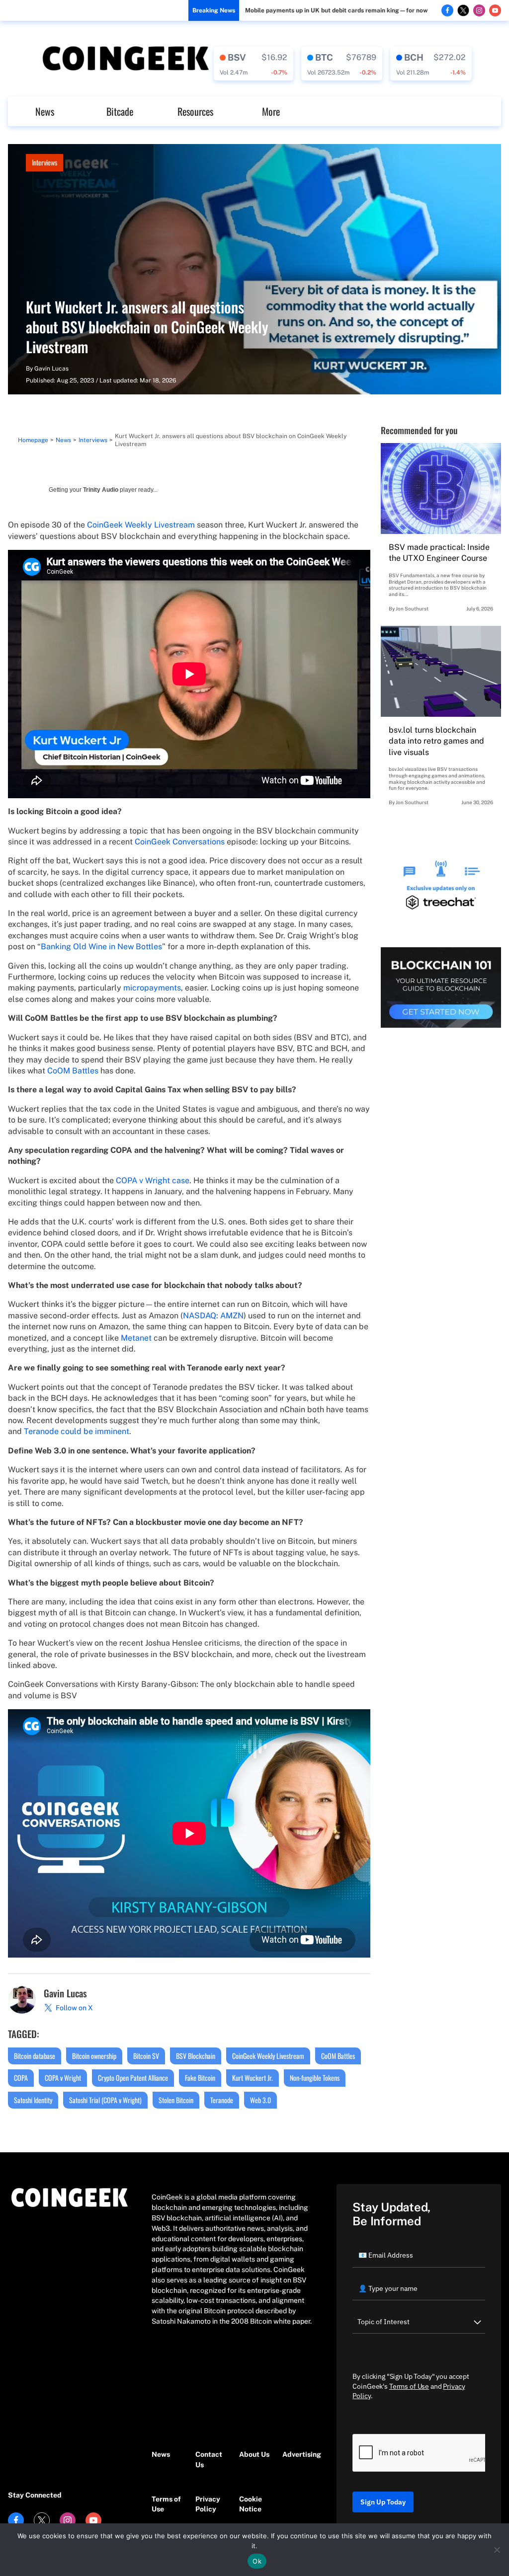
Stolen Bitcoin (176, 2100)
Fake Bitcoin (200, 2078)
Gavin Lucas (51, 369)
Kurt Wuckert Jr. (253, 2078)
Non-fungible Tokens (315, 2078)
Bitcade (120, 111)
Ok (257, 2561)
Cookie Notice (251, 2504)
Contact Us (209, 2460)
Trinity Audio (101, 490)
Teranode (222, 2100)
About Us (254, 2454)
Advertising (299, 2454)
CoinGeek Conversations (180, 842)
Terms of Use (166, 2504)
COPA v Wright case (153, 1180)
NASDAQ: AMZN (213, 1316)
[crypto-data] (254, 64)
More (271, 111)
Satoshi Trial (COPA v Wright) (105, 2100)
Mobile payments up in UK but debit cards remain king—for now (336, 10)
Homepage (33, 440)
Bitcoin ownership (94, 2056)
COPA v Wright (63, 2078)
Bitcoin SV (146, 2056)
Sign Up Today (383, 2502)
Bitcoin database (35, 2056)
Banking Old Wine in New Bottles (101, 947)
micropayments (152, 988)
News (45, 111)
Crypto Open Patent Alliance (133, 2078)
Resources (195, 111)
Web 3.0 (260, 2100)
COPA (21, 2078)
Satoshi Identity (33, 2100)
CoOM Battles (73, 1071)
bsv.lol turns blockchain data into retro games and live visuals (436, 741)
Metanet (136, 1338)
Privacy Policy (208, 2504)
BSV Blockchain (196, 2056)
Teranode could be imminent (77, 1431)
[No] (497, 2550)
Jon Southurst (412, 608)
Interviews (44, 162)
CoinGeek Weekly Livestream (141, 525)
